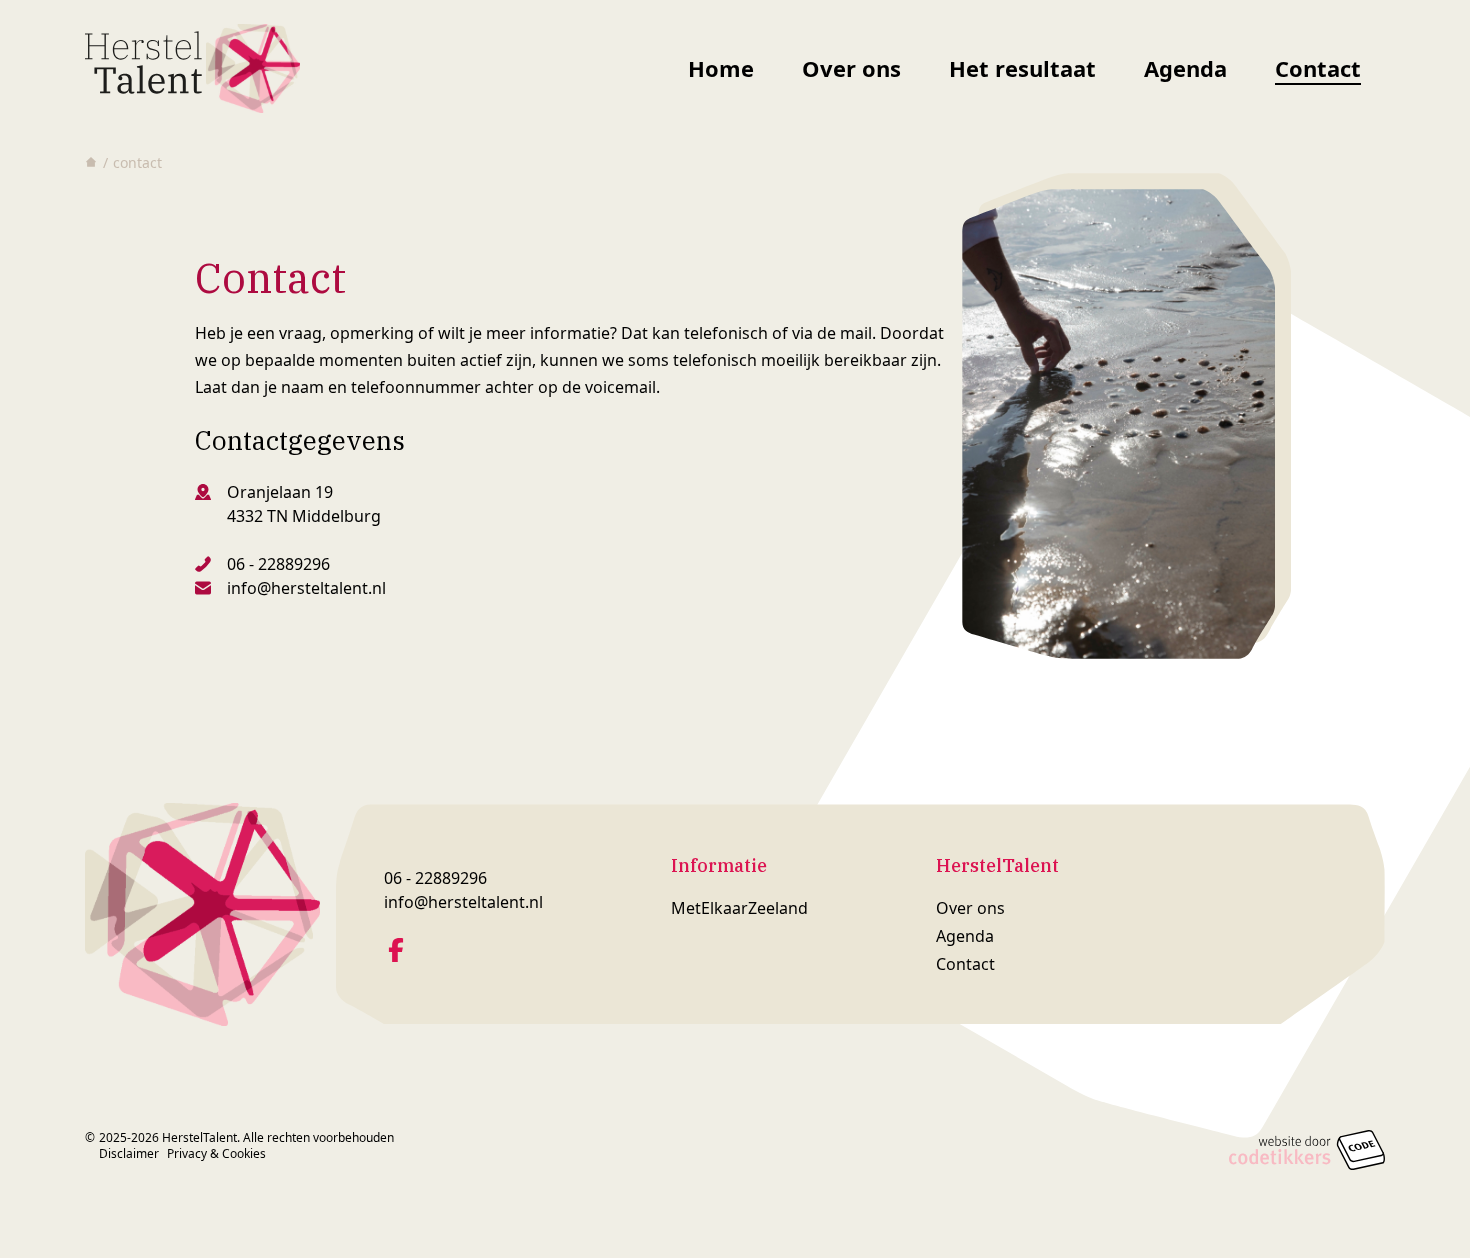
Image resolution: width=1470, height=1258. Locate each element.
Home (721, 68)
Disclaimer (129, 1153)
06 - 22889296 (278, 564)
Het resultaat (1022, 68)
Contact (1318, 68)
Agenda (1185, 68)
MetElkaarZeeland (739, 908)
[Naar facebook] (396, 950)
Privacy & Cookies (216, 1153)
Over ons (851, 68)
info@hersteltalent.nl (306, 588)
